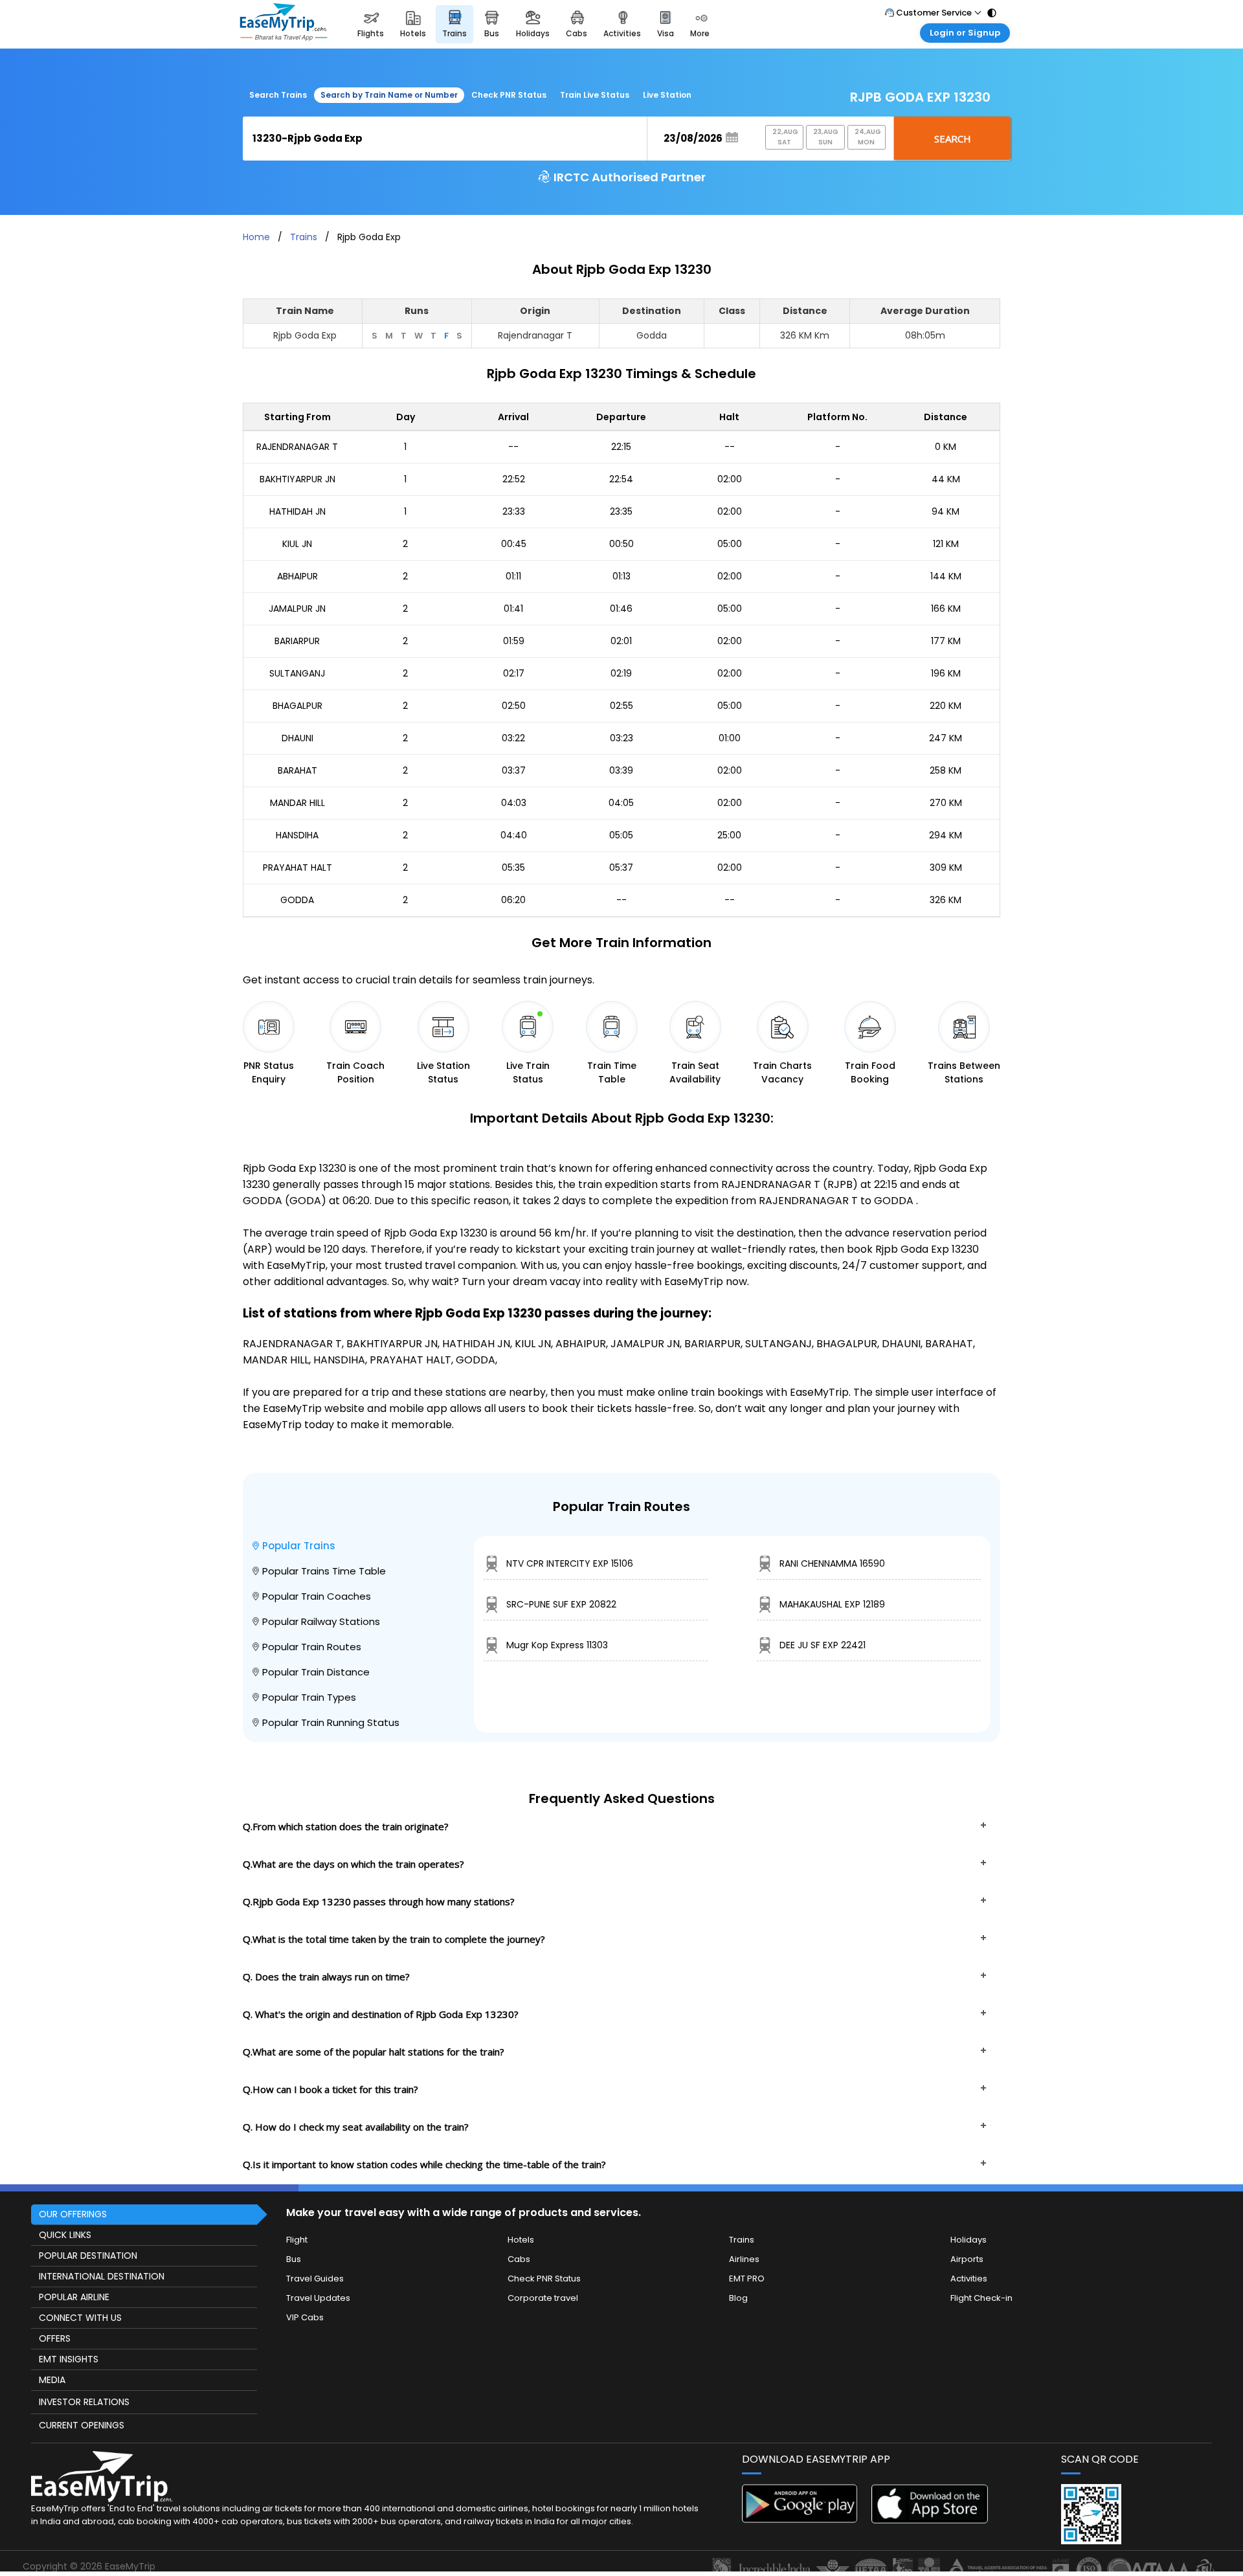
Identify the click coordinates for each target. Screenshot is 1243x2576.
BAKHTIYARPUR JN (297, 479)
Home (256, 237)
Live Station (667, 95)
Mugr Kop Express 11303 (557, 1645)
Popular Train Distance (316, 1672)
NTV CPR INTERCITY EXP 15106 (570, 1563)
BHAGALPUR (297, 706)
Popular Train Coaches (317, 1596)
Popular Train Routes (312, 1647)
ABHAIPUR (297, 576)
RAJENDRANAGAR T (297, 447)
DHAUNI (297, 738)
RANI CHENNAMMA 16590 (832, 1563)
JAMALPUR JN (297, 609)
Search (953, 139)
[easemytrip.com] (284, 24)
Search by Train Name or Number (389, 95)
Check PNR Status (509, 95)
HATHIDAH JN (297, 511)
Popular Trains (299, 1546)
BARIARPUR (297, 641)
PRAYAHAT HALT (297, 868)
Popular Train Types (309, 1697)
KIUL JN (297, 544)
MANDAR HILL (297, 803)
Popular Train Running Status (331, 1722)
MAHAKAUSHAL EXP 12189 (832, 1604)
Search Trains (278, 95)
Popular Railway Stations (321, 1621)
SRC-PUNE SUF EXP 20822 (561, 1604)
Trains (304, 237)
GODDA (297, 900)
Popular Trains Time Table (324, 1571)
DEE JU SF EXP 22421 (823, 1645)
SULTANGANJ (297, 673)
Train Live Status (595, 95)
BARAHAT (297, 770)
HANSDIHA (297, 835)
